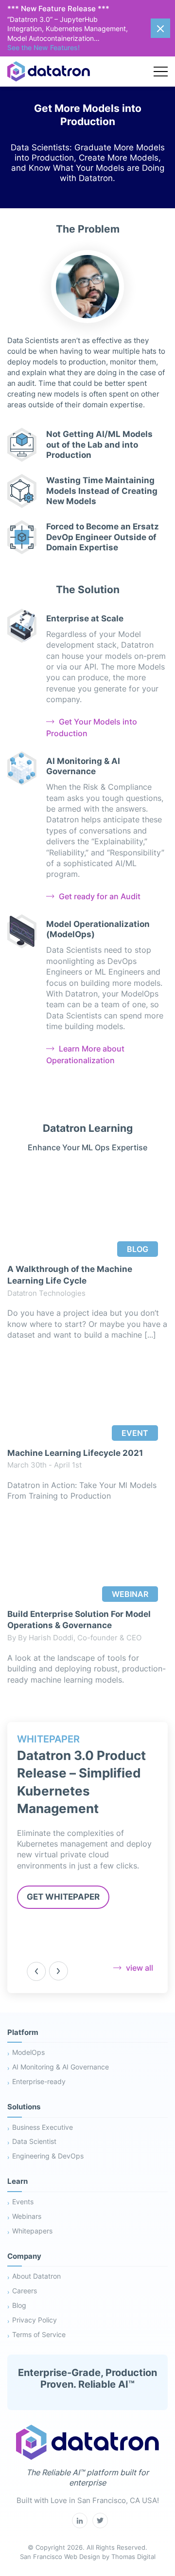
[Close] (160, 28)
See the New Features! (44, 47)
